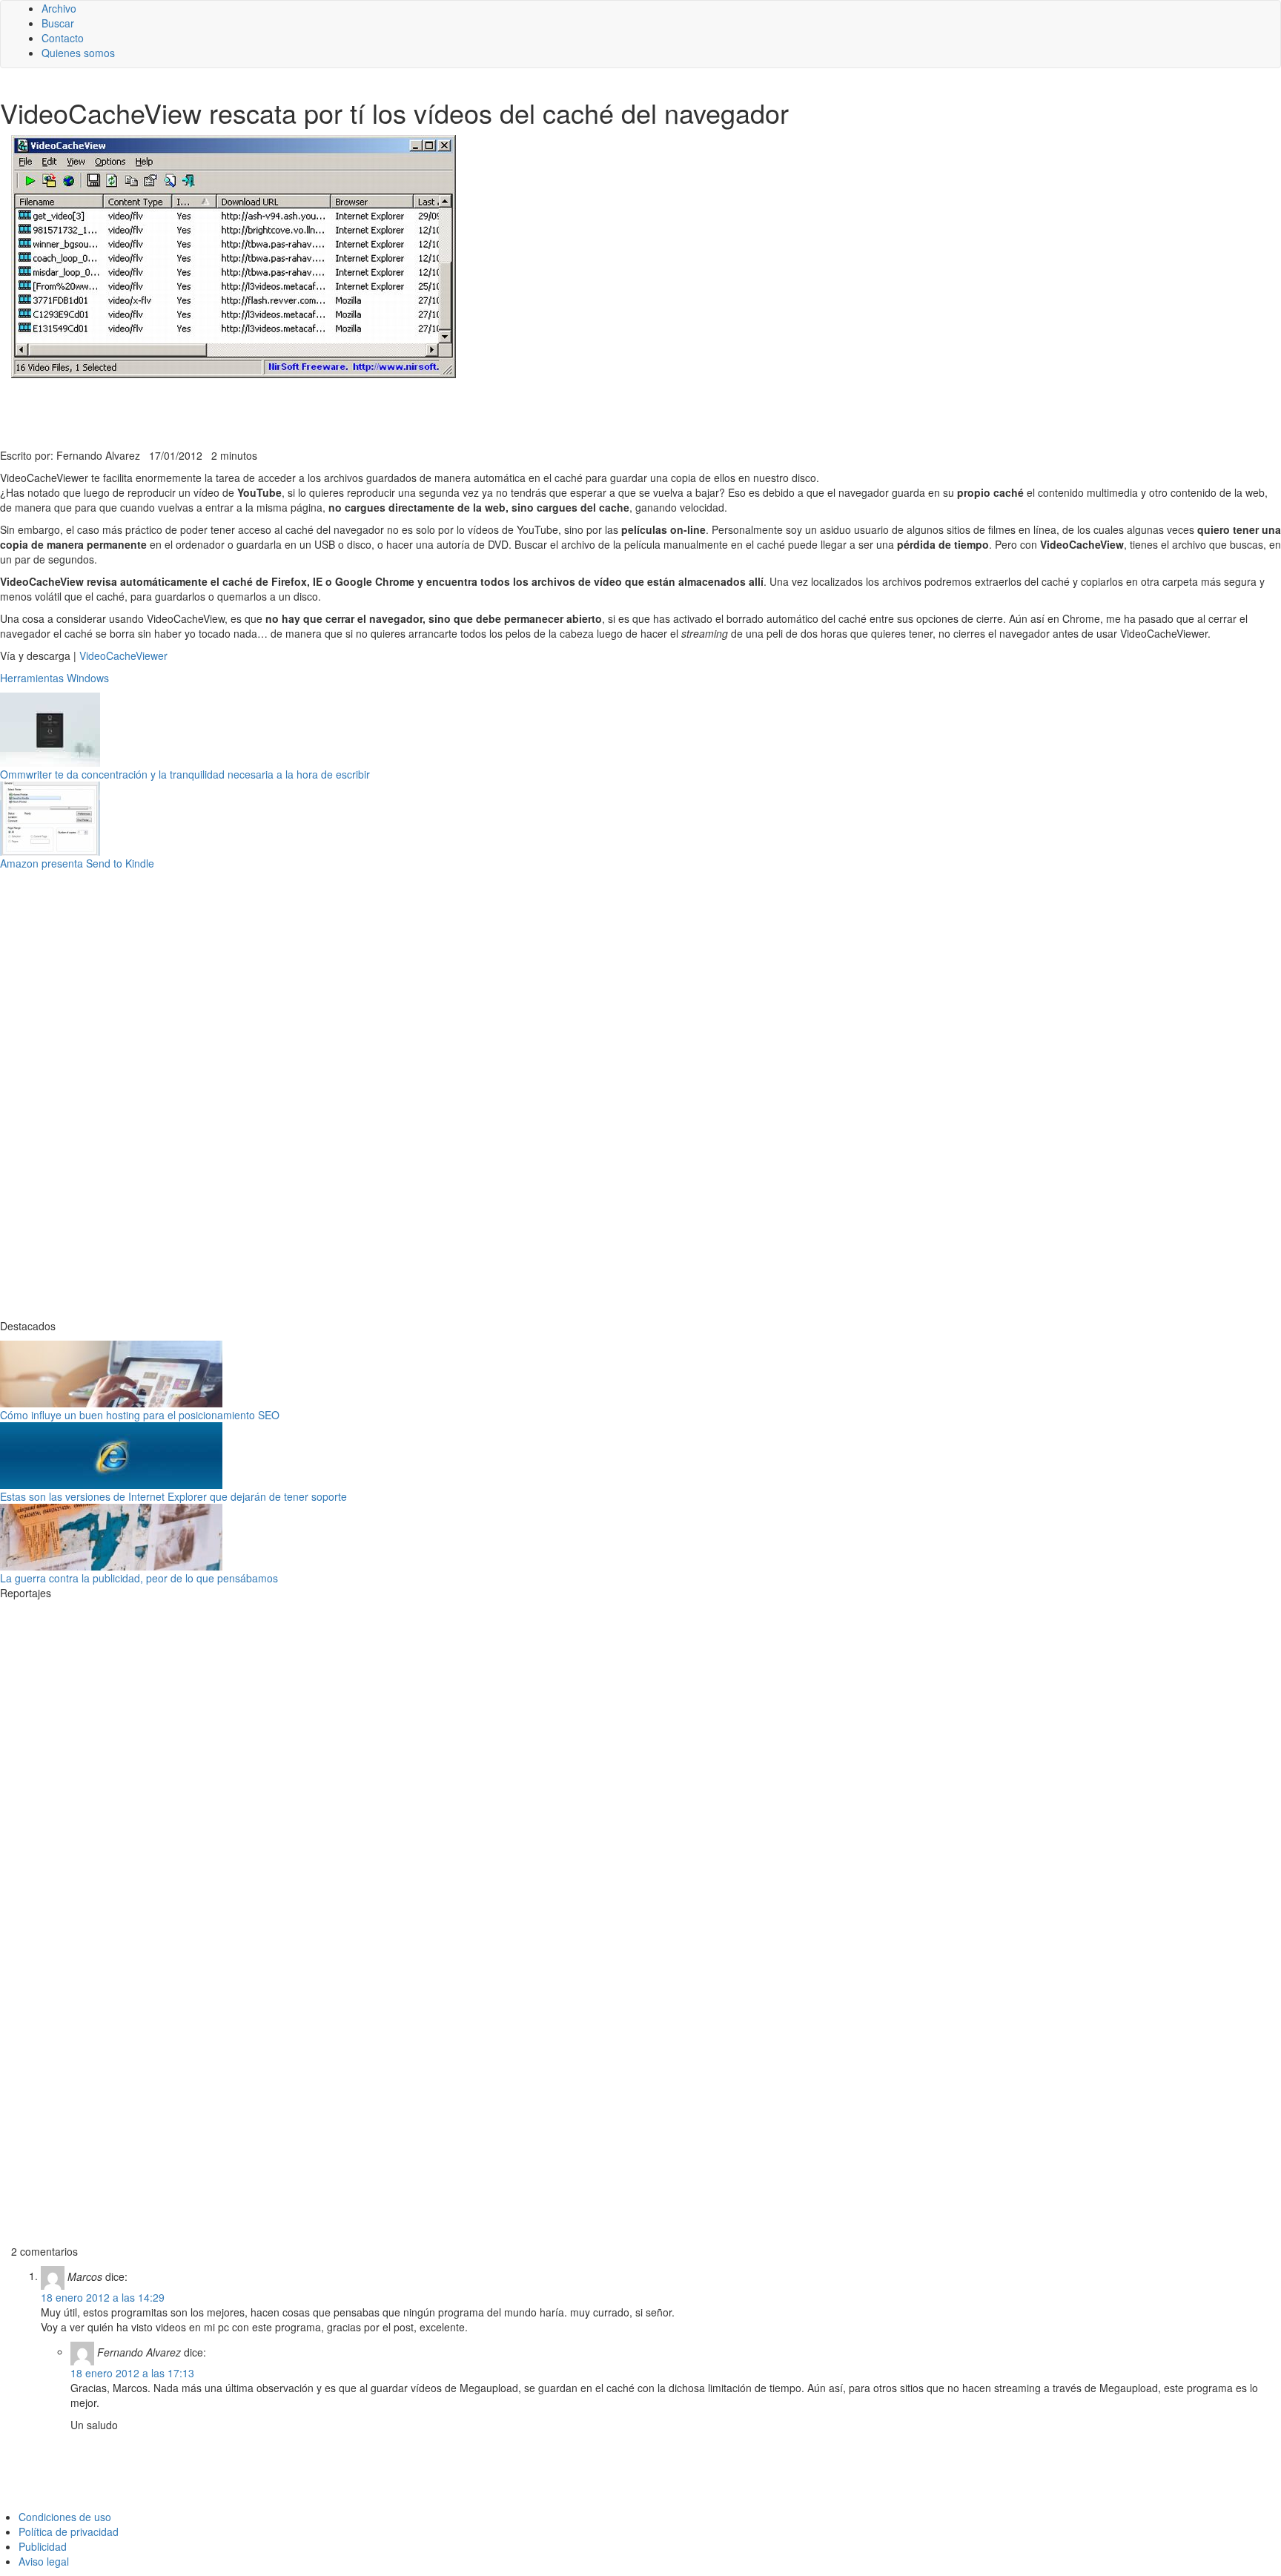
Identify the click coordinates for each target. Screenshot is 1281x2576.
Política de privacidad (69, 2532)
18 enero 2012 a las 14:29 (103, 2297)
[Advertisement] (363, 412)
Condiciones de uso (65, 2517)
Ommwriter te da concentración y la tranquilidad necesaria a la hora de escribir (185, 774)
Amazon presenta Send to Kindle (77, 863)
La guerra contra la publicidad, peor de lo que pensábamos (139, 1578)
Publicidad (43, 2546)
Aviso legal (44, 2561)
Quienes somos (78, 53)
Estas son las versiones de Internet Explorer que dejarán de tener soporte (173, 1496)
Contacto (63, 38)
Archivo (59, 8)
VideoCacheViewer (123, 655)
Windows (88, 678)
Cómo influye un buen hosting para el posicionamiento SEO (140, 1415)
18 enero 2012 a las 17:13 (132, 2373)
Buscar (58, 23)
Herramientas (32, 678)
